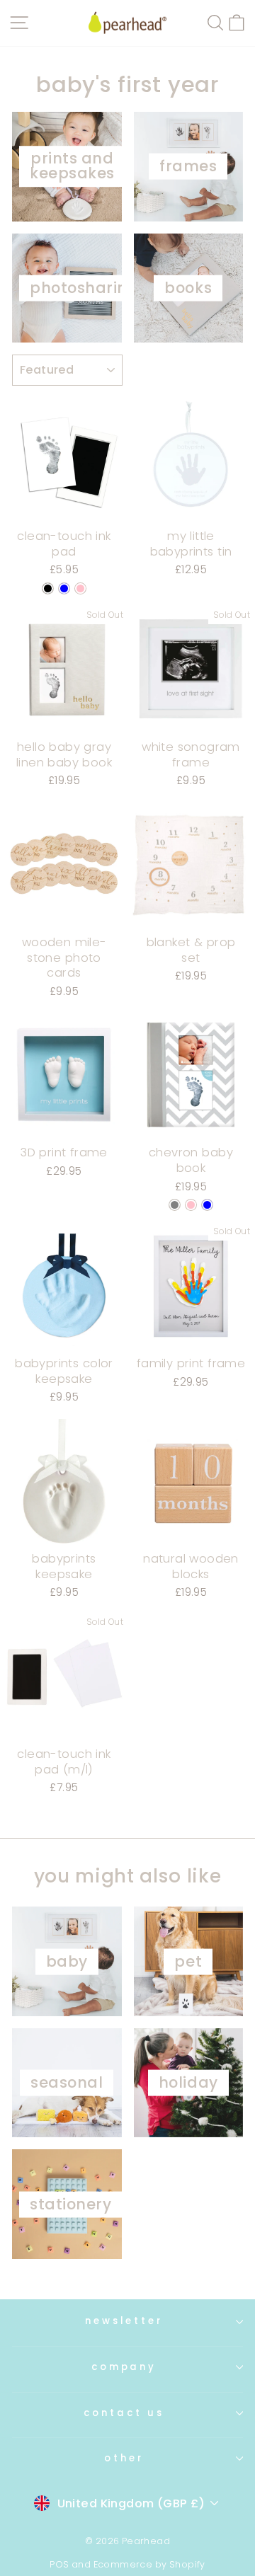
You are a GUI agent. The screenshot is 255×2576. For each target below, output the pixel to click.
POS (59, 2564)
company (124, 2367)
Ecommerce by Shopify (149, 2564)
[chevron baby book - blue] (207, 1205)
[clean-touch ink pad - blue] (64, 588)
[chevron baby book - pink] (191, 1205)
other (124, 2458)
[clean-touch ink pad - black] (48, 588)
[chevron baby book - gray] (175, 1205)
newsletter (124, 2321)
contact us (124, 2413)
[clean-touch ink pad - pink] (80, 588)
